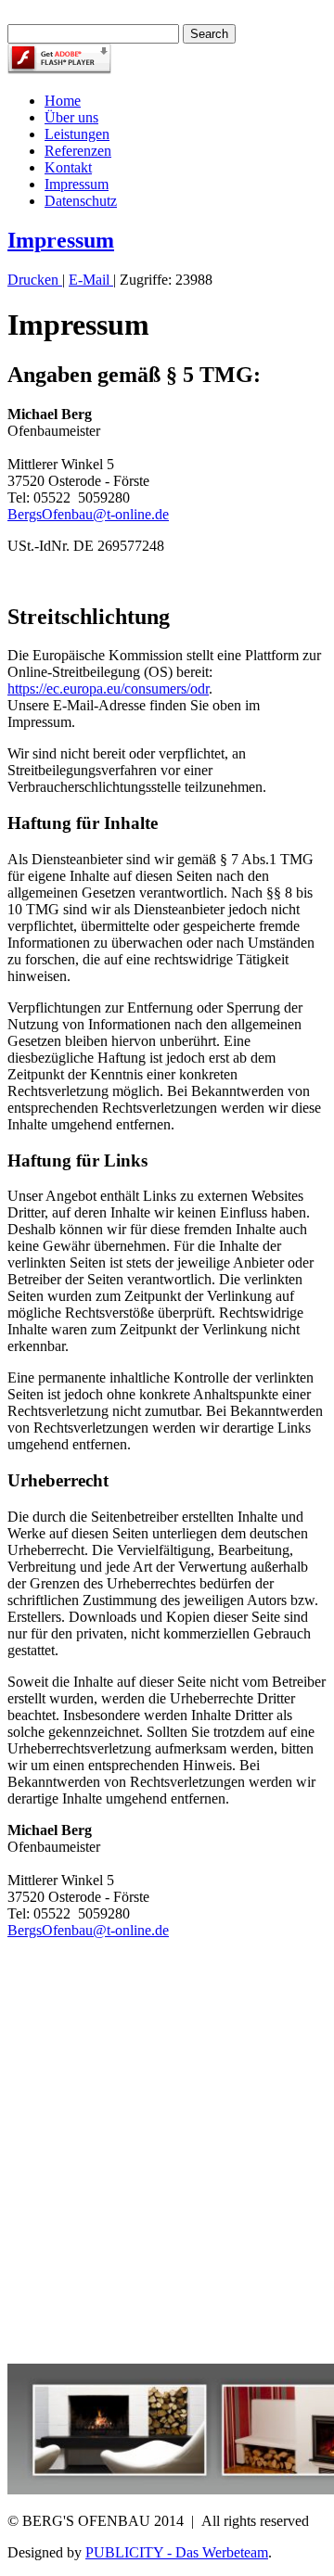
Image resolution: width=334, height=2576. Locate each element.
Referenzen (78, 151)
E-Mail (91, 280)
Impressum (77, 184)
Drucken (35, 280)
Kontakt (68, 167)
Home (63, 101)
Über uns (71, 117)
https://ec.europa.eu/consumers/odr (108, 689)
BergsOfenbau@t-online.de (88, 514)
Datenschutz (81, 201)
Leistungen (77, 134)
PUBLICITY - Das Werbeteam (177, 2552)
